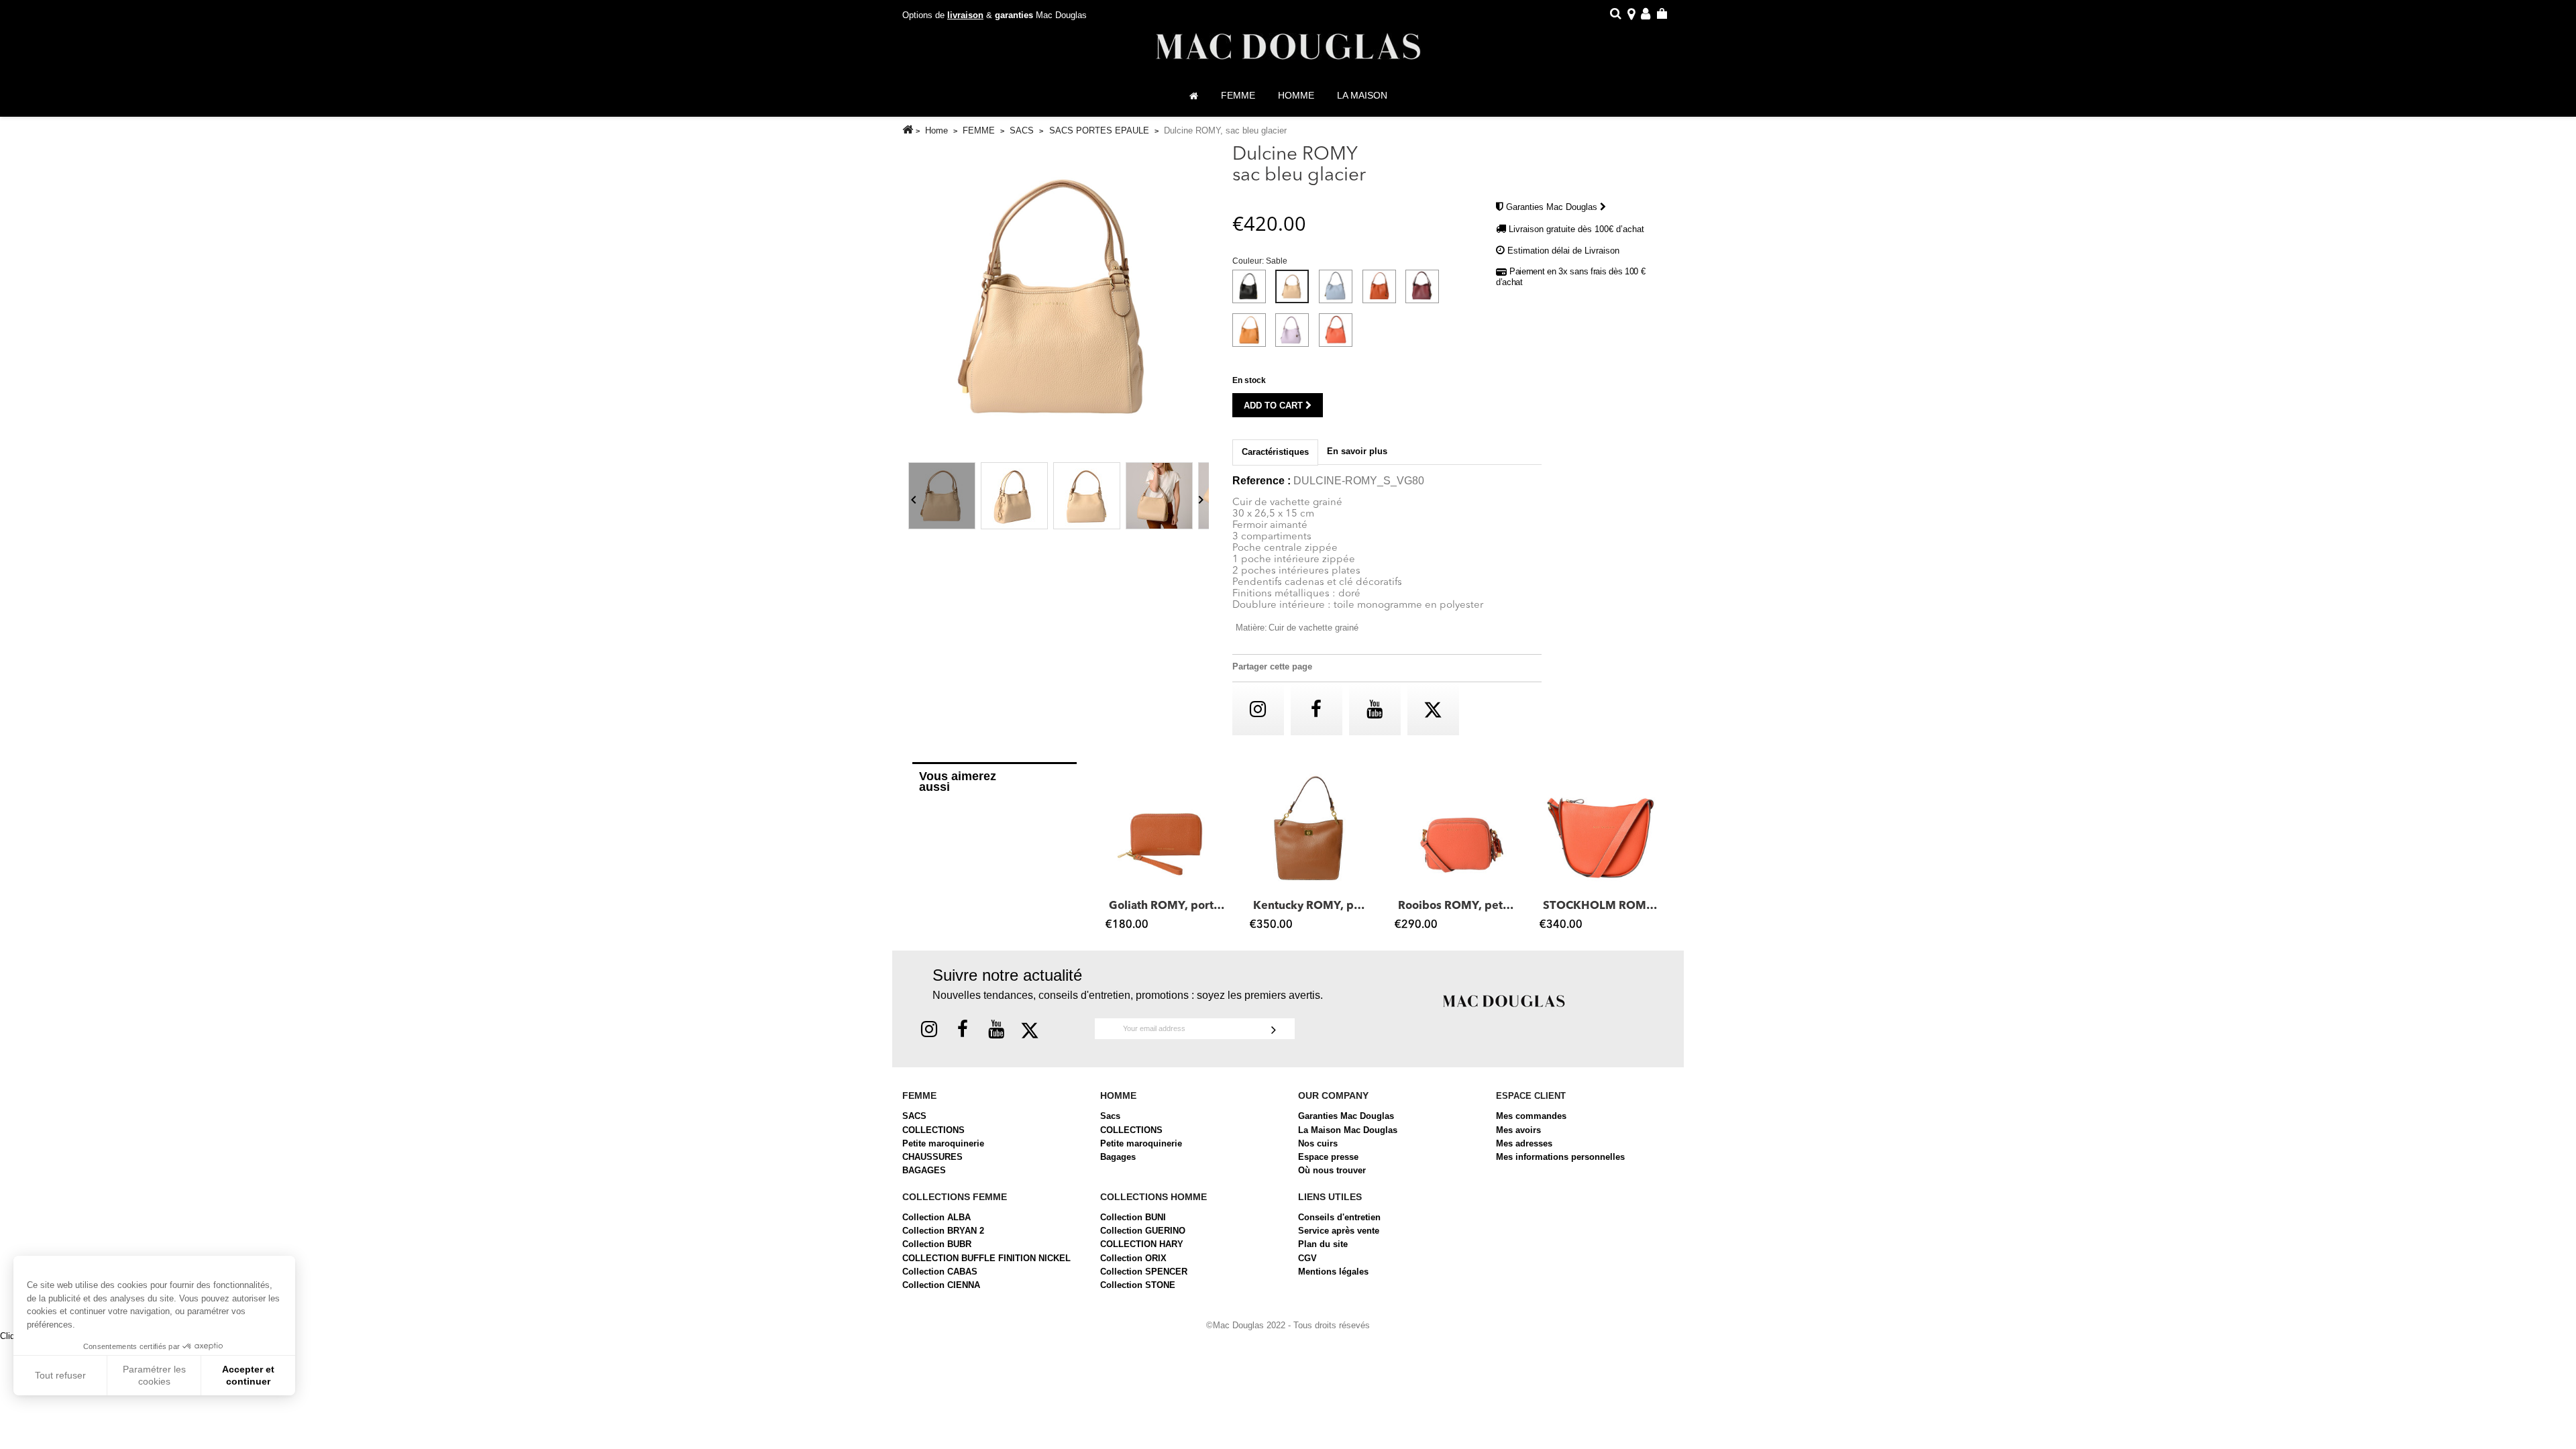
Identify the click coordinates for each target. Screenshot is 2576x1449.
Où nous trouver (1332, 1170)
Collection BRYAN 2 (943, 1231)
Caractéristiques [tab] (1275, 452)
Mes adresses (1524, 1143)
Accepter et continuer (248, 1375)
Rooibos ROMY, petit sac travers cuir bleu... (1457, 906)
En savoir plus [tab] (1357, 451)
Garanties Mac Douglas (1553, 207)
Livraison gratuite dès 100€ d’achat (1576, 229)
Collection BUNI (1133, 1217)
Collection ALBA (936, 1217)
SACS (914, 1116)
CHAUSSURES (932, 1157)
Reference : (1262, 481)
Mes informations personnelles (1560, 1157)
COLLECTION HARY (1142, 1244)
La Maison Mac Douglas (1348, 1130)
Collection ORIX (1133, 1258)
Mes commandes (1531, 1116)
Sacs (1110, 1116)
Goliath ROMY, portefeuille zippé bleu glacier (1168, 906)
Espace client (1531, 1096)
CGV (1307, 1258)
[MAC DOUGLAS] (1504, 1000)
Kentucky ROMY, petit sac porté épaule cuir (1312, 906)
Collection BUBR (937, 1244)
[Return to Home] (908, 130)
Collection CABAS (940, 1272)
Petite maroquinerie (943, 1143)
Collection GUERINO (1143, 1231)
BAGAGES (924, 1170)
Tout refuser (60, 1375)
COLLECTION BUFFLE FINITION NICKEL (986, 1258)
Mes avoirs (1518, 1130)
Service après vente (1339, 1231)
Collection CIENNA (941, 1285)
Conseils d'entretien (1339, 1217)
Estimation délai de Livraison (1563, 251)
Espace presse (1328, 1157)
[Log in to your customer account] (1646, 16)
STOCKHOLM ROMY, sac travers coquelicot (1602, 906)
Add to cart (1275, 406)
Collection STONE (1138, 1285)
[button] (1112, 852)
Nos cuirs (1318, 1143)
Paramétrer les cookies (154, 1375)
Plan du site (1323, 1244)
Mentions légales (1333, 1272)
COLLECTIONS (933, 1130)
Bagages (1118, 1157)
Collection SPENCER (1144, 1272)
